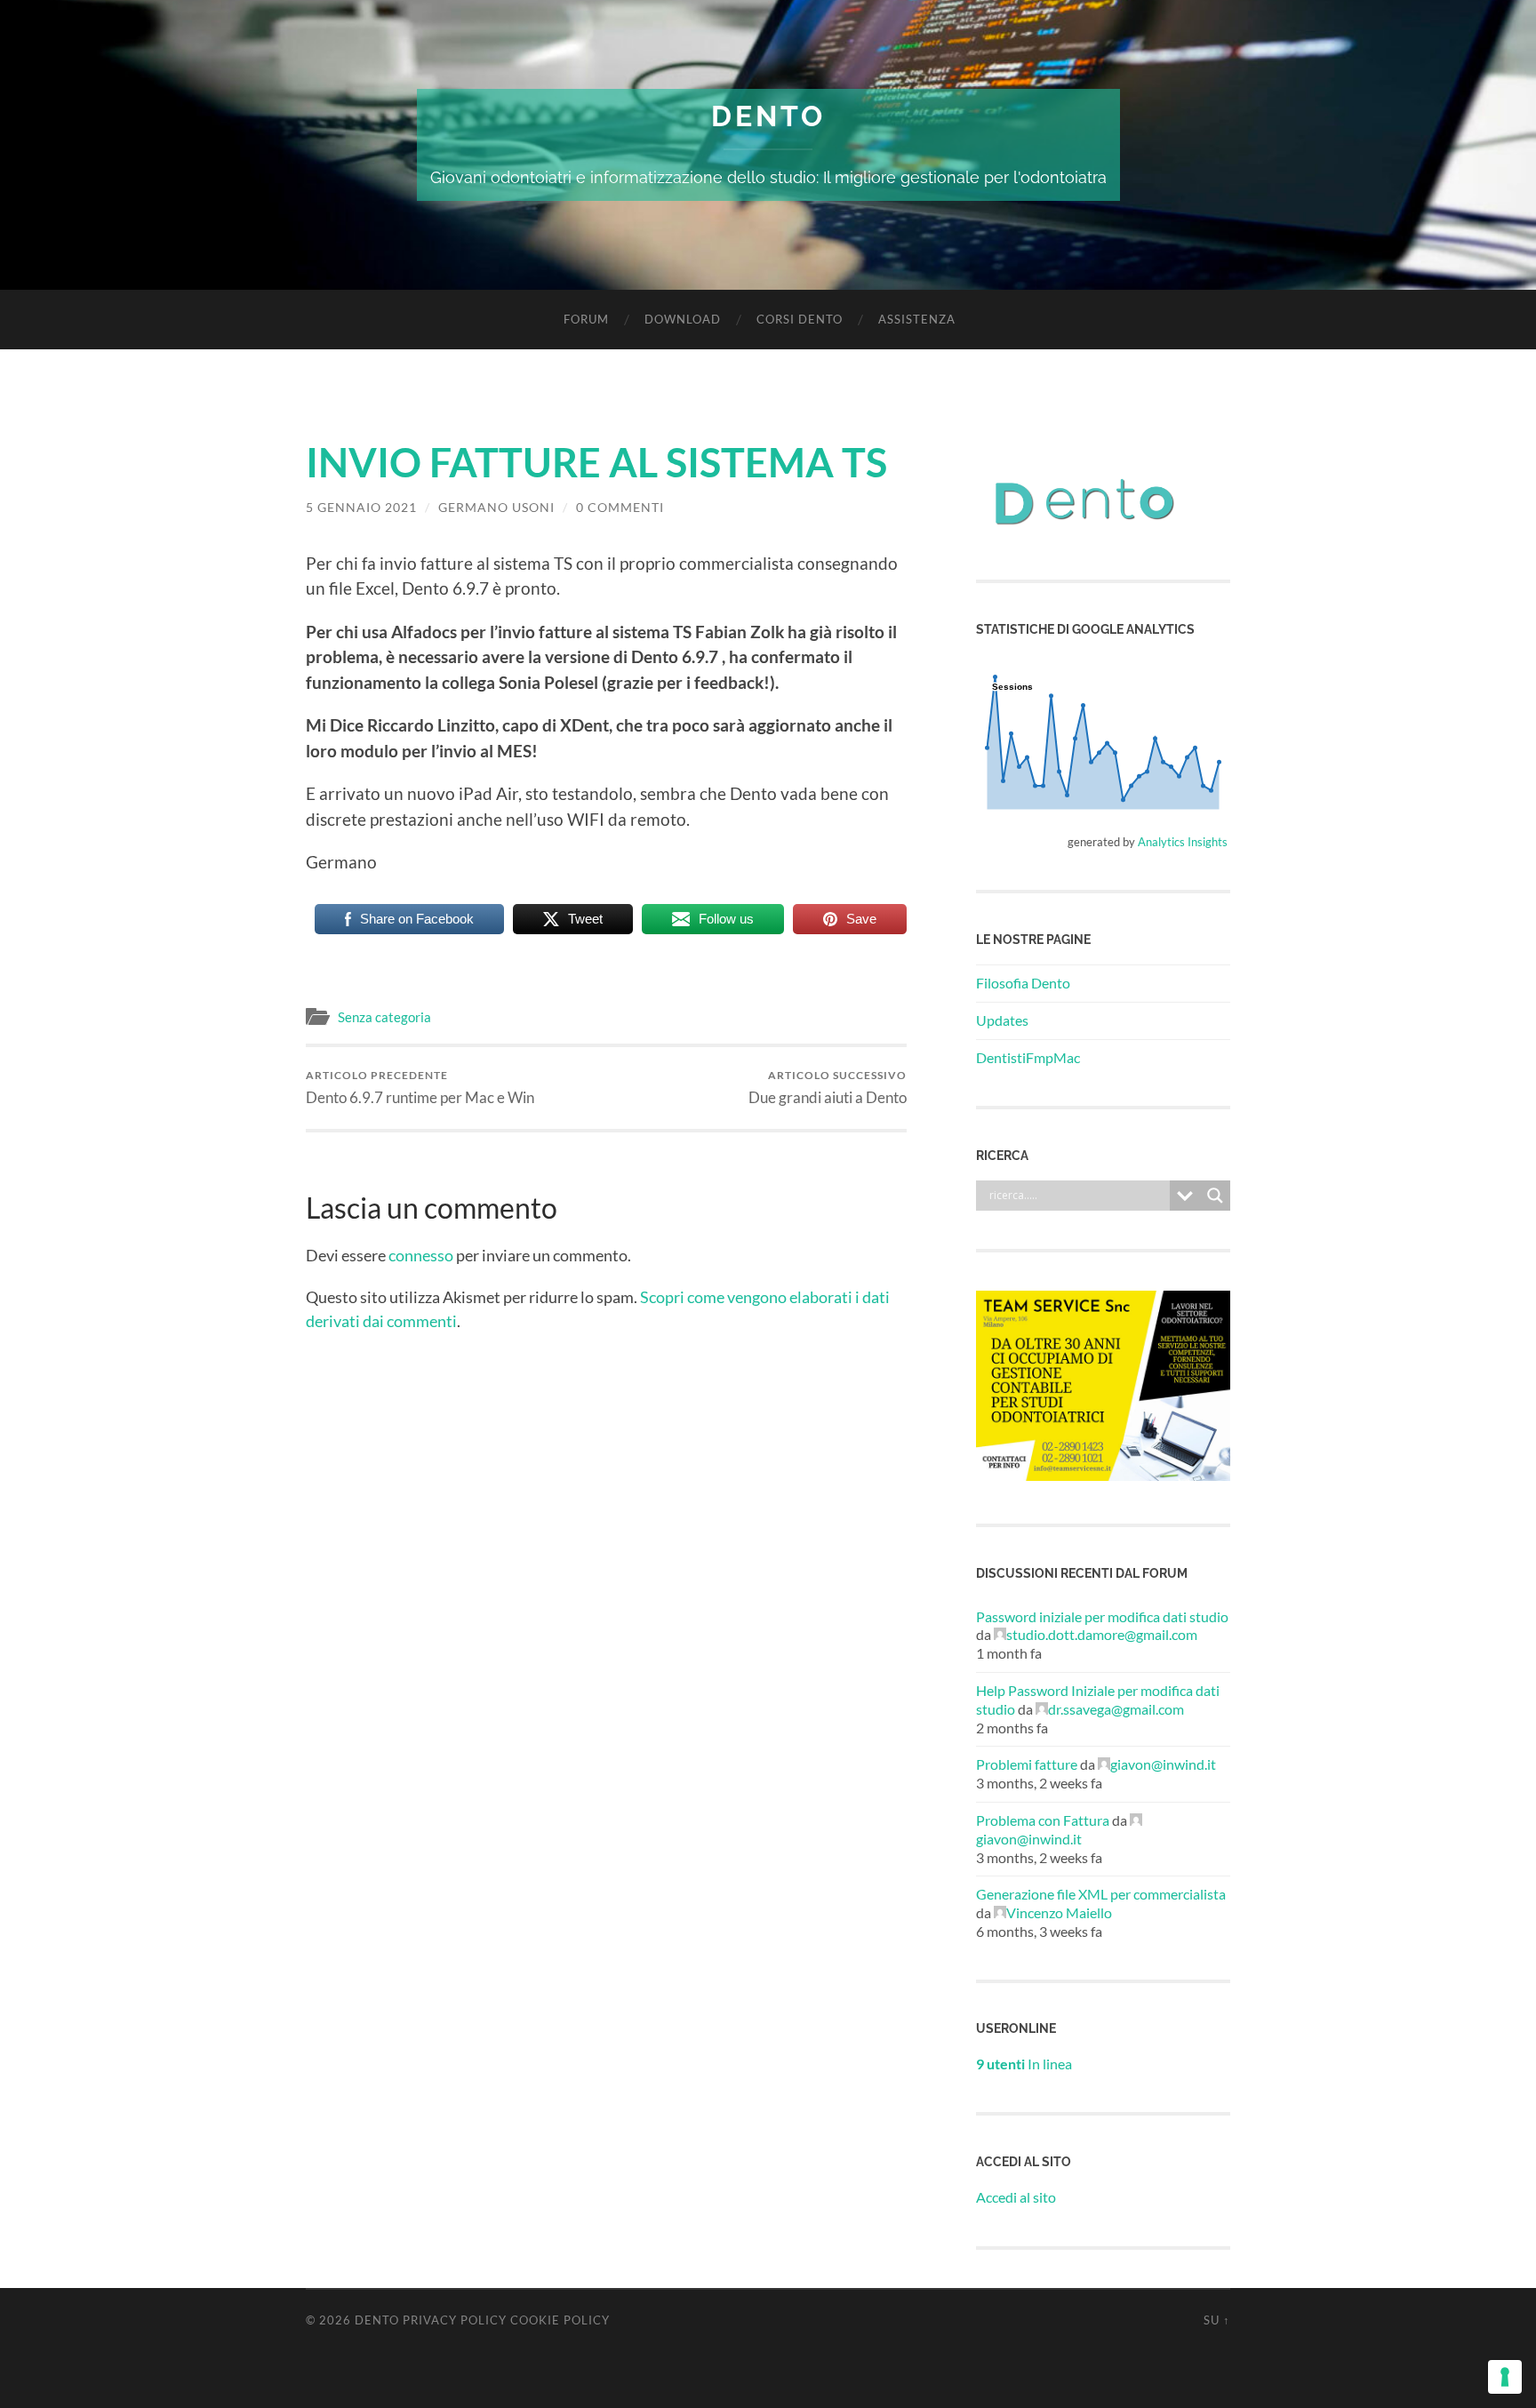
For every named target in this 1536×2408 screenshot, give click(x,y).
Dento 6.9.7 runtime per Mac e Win (420, 1088)
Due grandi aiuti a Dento (828, 1088)
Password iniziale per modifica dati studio (1102, 1616)
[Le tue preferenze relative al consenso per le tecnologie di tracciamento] (1505, 2377)
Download (683, 319)
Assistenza (917, 319)
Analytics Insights (1183, 842)
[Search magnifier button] (1215, 1196)
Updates (1002, 1020)
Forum (586, 319)
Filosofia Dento (1023, 983)
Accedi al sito (1016, 2197)
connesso (421, 1255)
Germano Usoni (496, 507)
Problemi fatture (1027, 1764)
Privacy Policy (455, 2320)
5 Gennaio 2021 (361, 507)
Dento (768, 116)
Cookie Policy (560, 2320)
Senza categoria (384, 1017)
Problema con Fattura (1043, 1820)
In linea (1024, 2064)
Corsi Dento (800, 319)
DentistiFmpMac (1028, 1057)
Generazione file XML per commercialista (1101, 1894)
